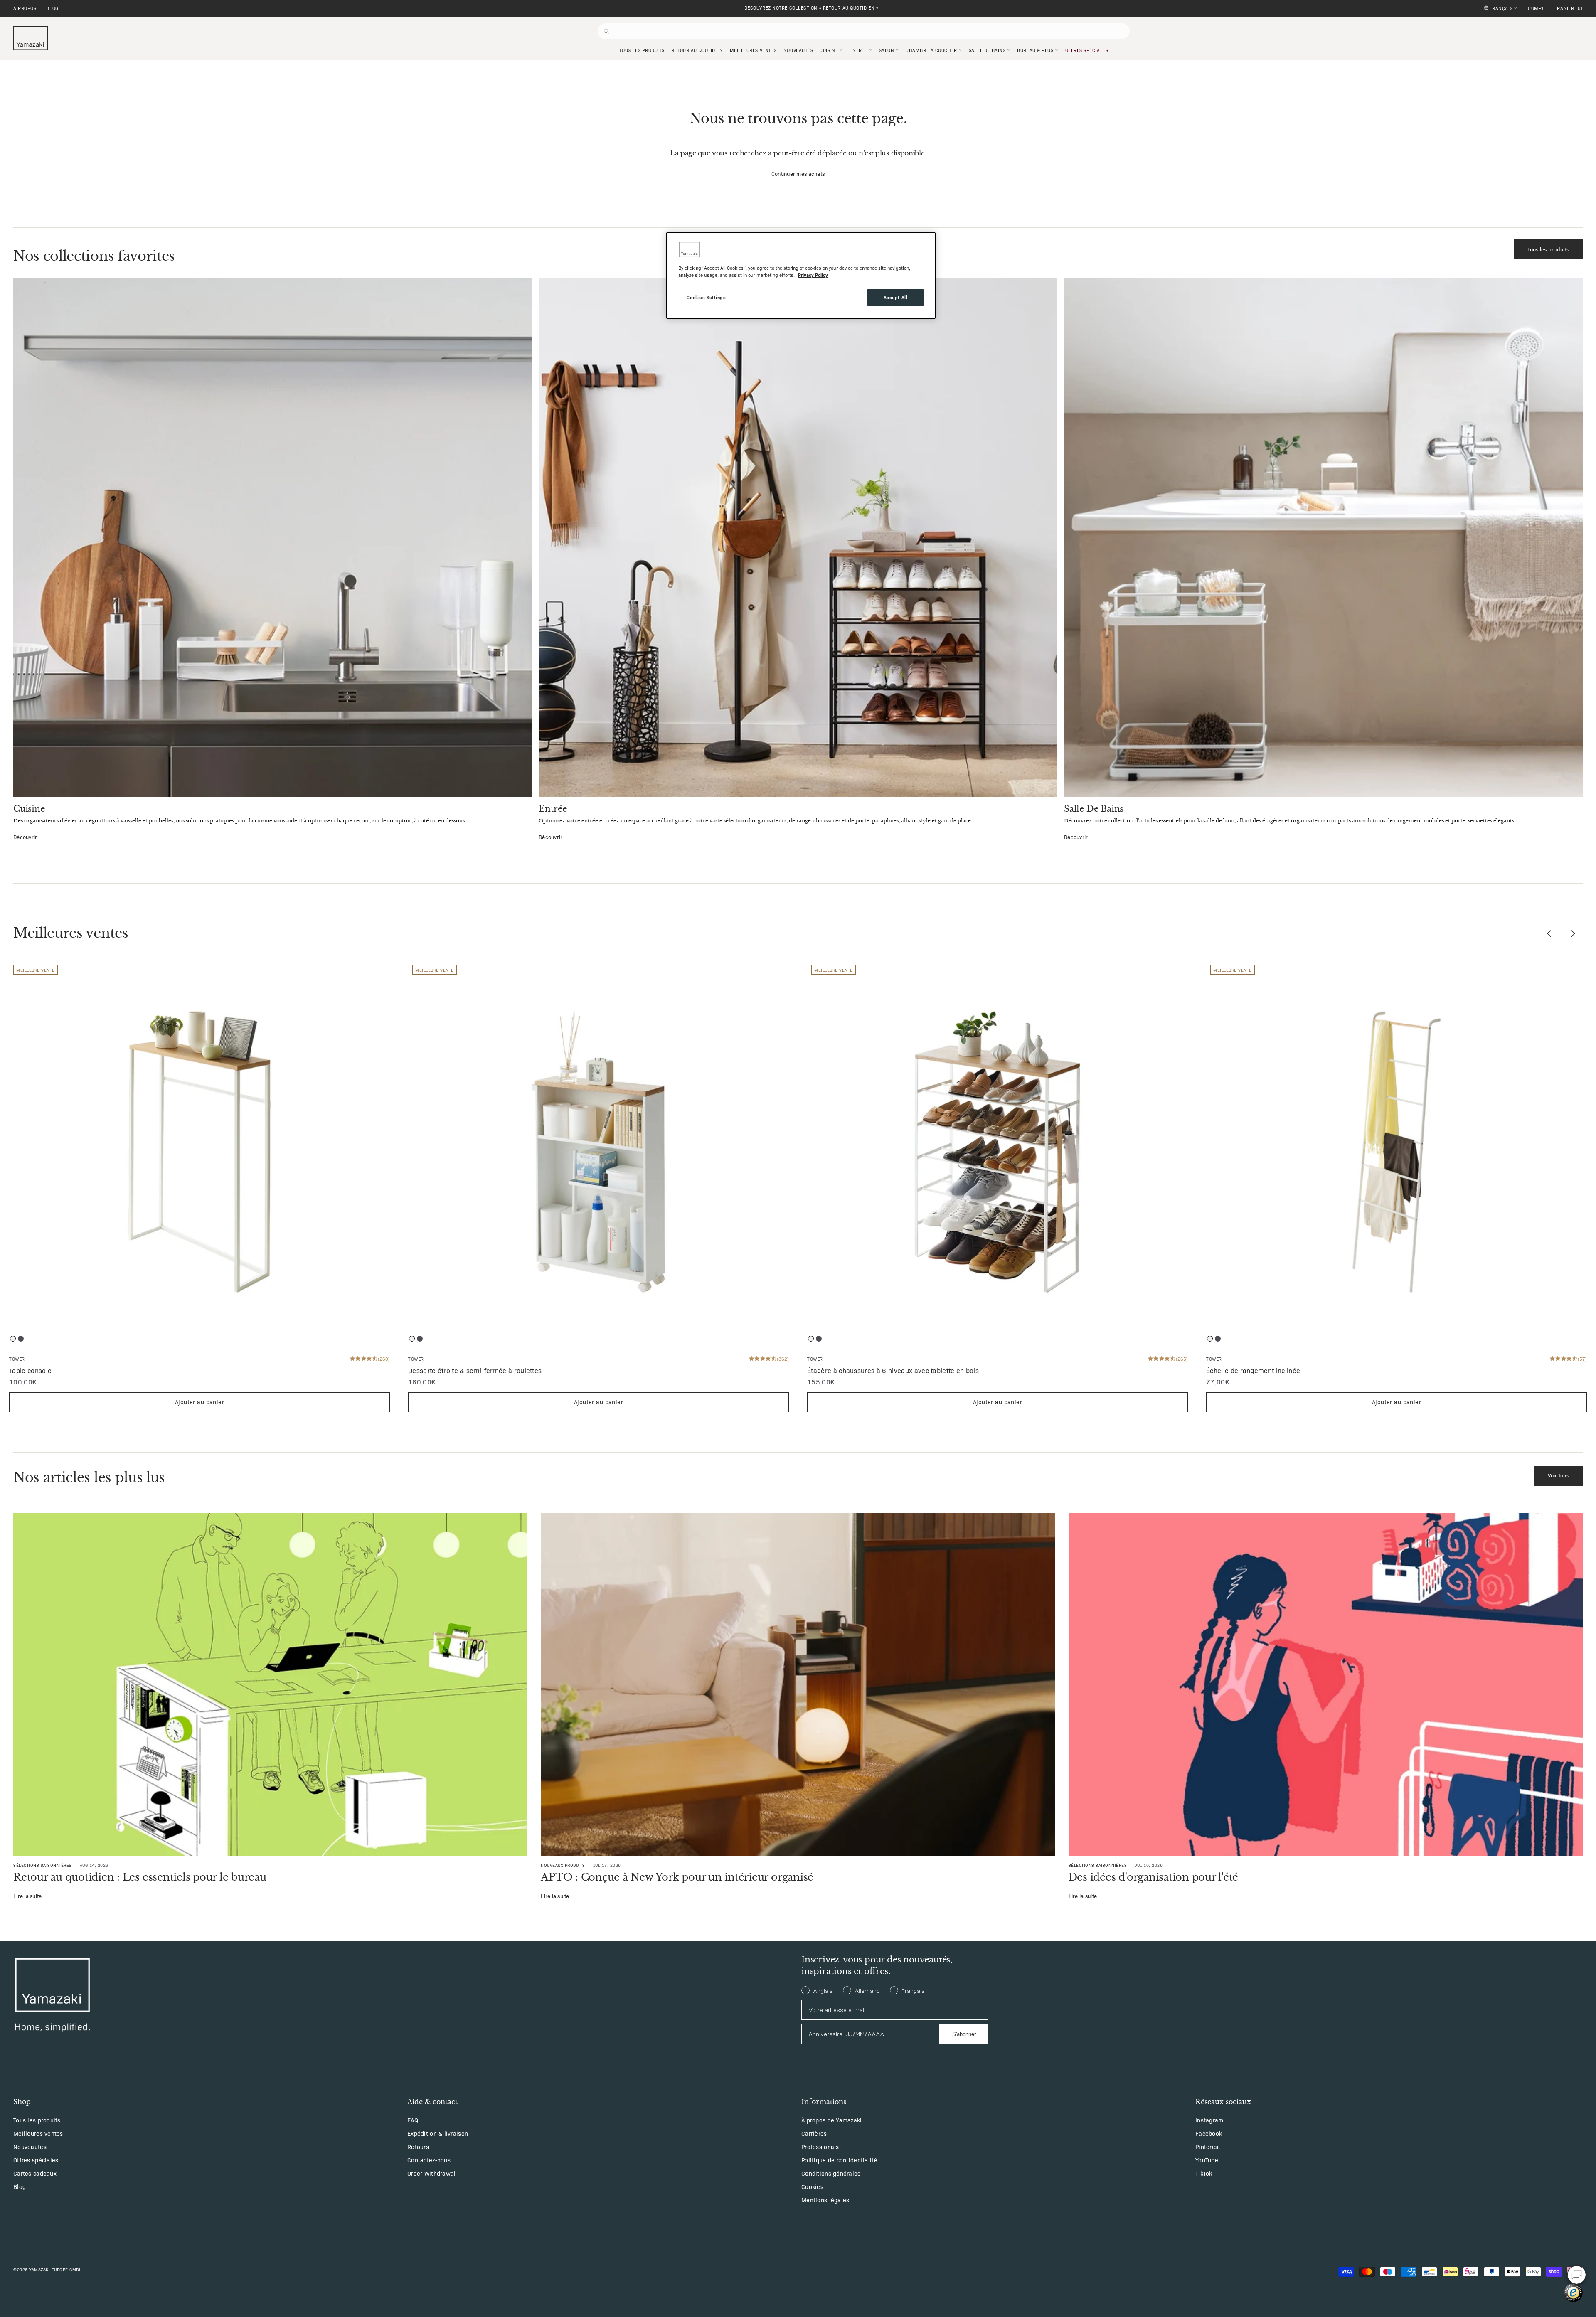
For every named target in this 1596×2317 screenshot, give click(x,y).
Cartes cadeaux (35, 2173)
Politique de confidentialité (839, 2160)
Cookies (812, 2186)
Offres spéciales (36, 2160)
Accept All (896, 297)
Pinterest (1208, 2147)
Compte (1537, 8)
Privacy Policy (813, 275)
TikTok (1204, 2173)
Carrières (814, 2133)
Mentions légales (825, 2200)
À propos (25, 8)
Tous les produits (1548, 249)
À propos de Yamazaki (832, 2120)
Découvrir (25, 837)
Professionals (820, 2147)
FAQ (413, 2120)
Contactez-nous (429, 2160)
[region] (801, 276)
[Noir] (21, 1339)
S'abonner (964, 2034)
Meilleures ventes (38, 2133)
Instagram (1209, 2120)
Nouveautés (30, 2147)
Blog (52, 8)
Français (1501, 8)
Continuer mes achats (798, 174)
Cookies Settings (706, 297)
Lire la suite (27, 1896)
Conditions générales (831, 2173)
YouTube (1207, 2160)
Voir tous (1558, 1475)
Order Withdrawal (431, 2173)
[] (1570, 8)
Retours (418, 2147)
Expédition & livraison (438, 2133)
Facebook (1209, 2133)
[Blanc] (13, 1339)
